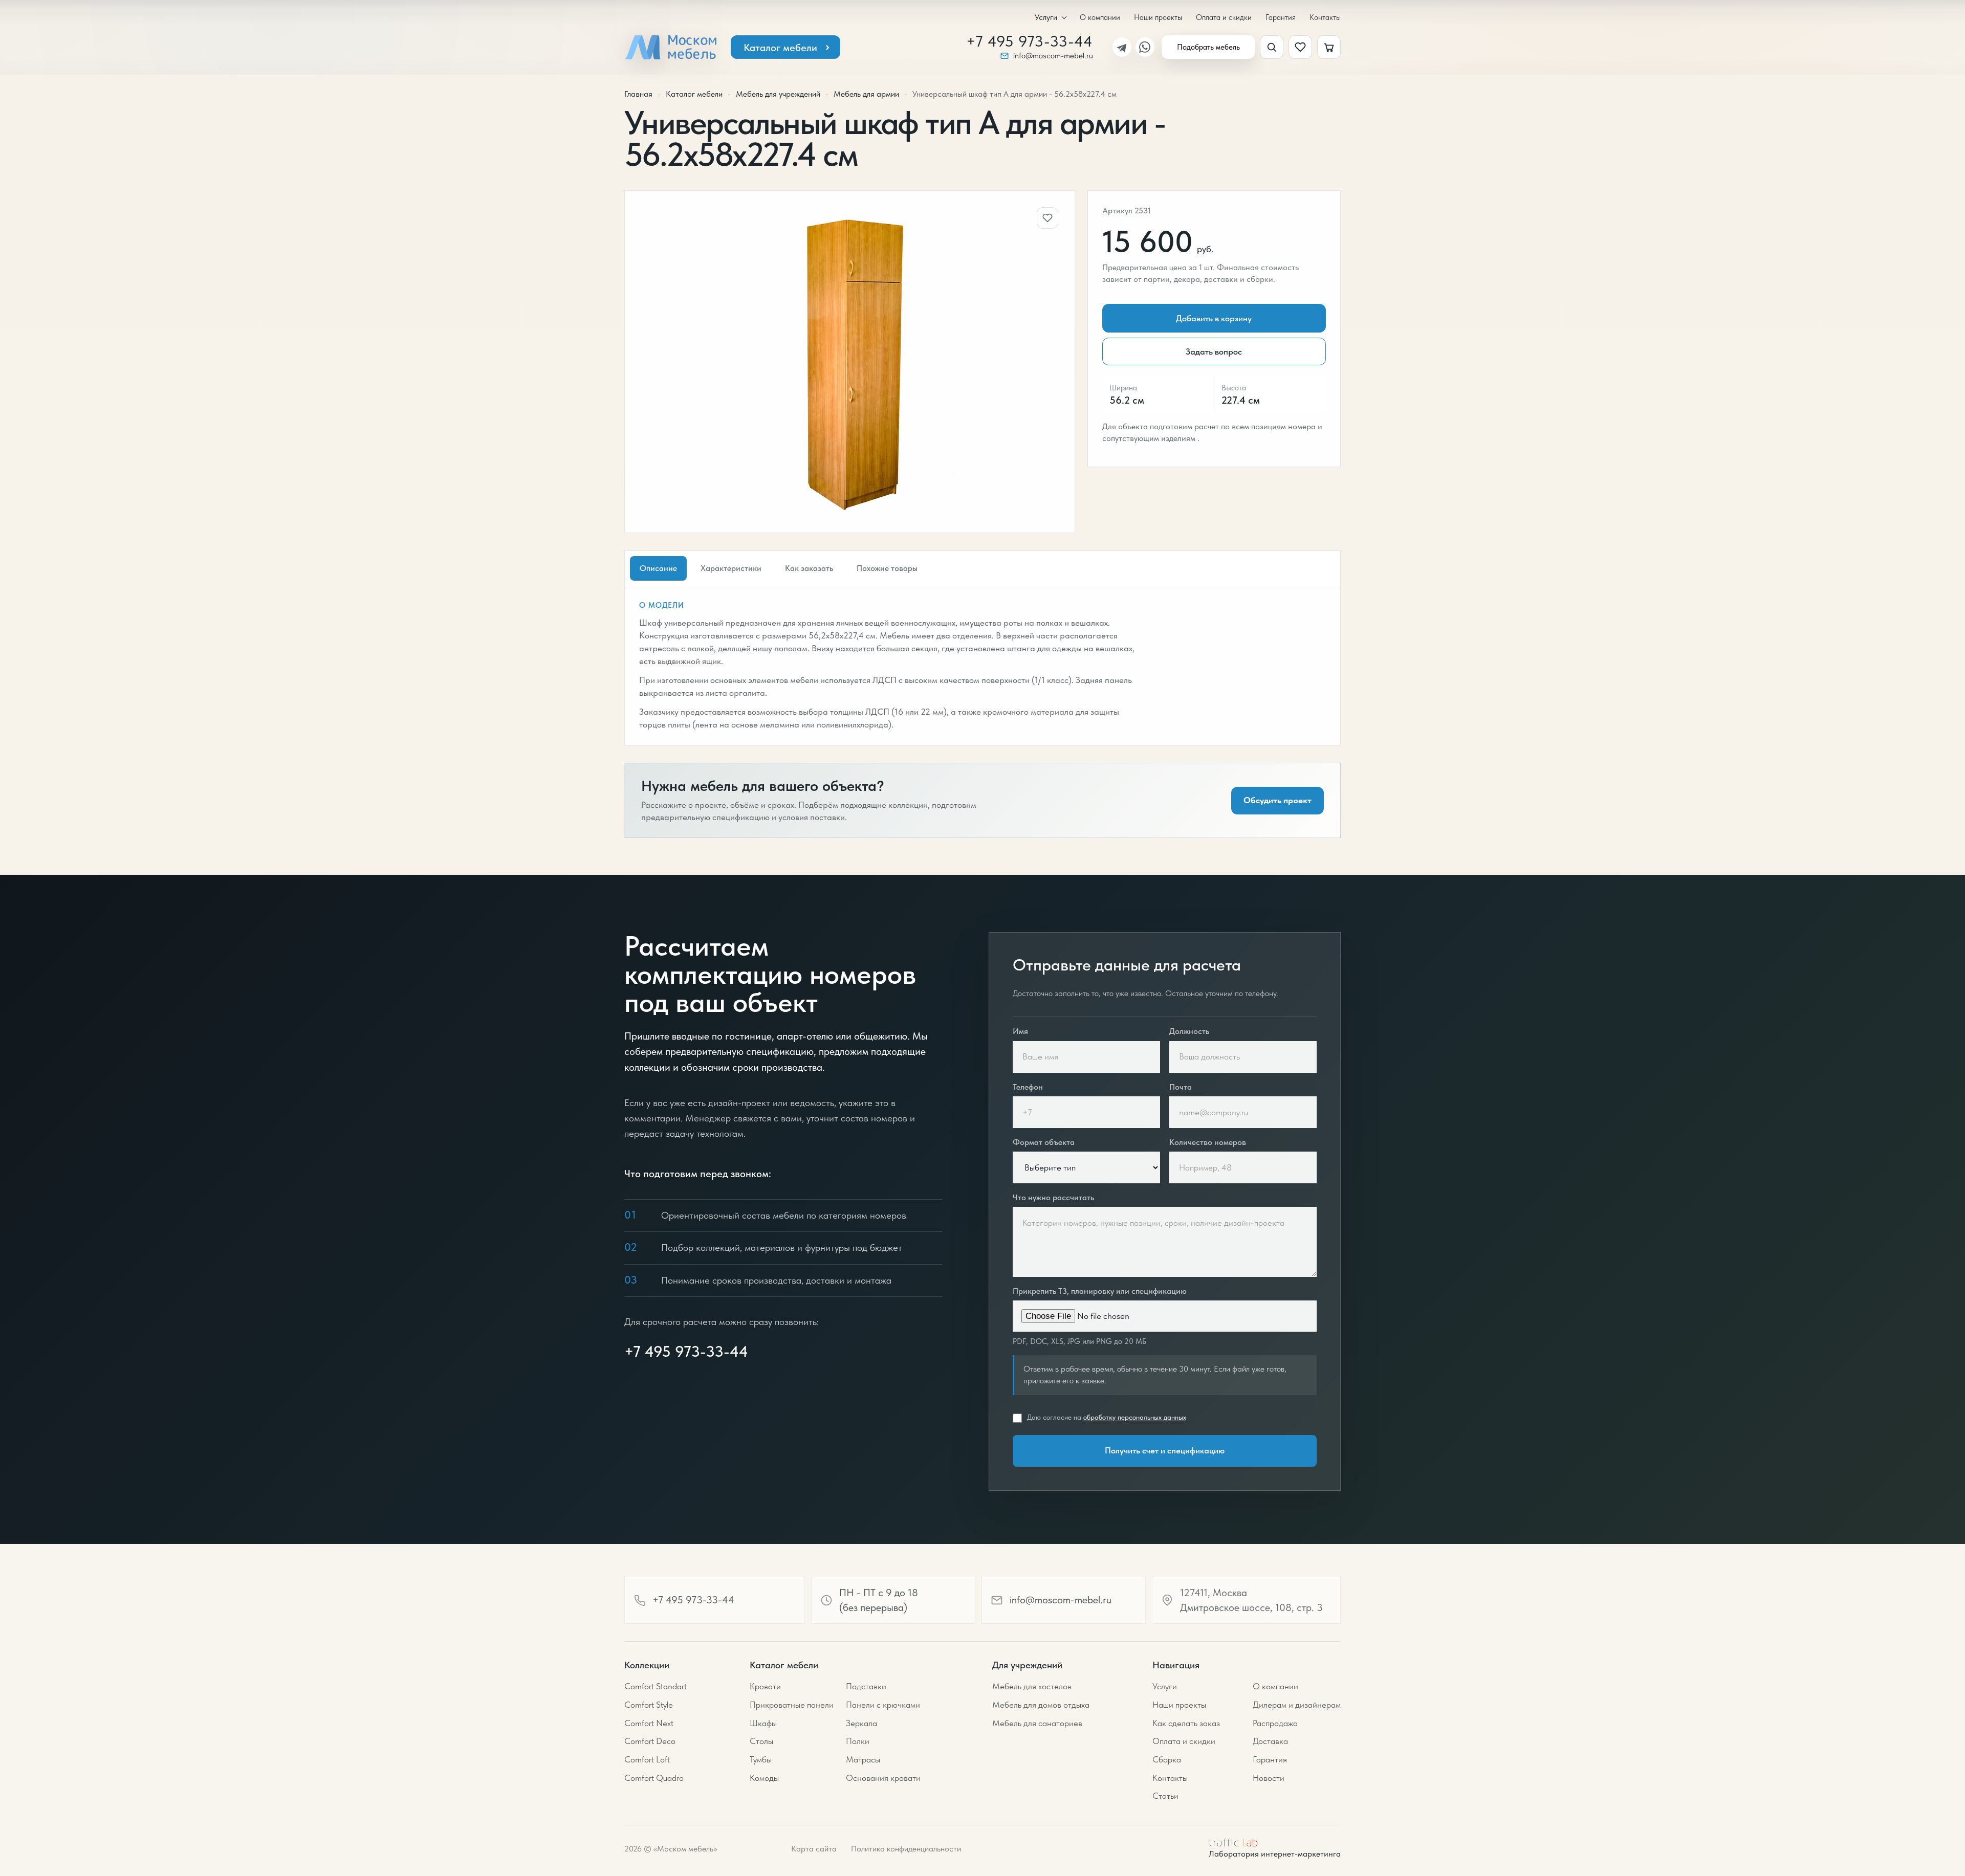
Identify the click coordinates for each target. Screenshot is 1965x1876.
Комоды (764, 1778)
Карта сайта (814, 1849)
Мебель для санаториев (1037, 1723)
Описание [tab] (658, 568)
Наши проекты (1158, 17)
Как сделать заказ (1186, 1723)
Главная (638, 94)
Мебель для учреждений (778, 94)
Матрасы (863, 1759)
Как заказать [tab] (809, 568)
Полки (858, 1741)
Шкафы (763, 1723)
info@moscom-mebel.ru (1053, 56)
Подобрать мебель (1208, 47)
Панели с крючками (883, 1705)
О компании (1100, 17)
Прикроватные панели (792, 1705)
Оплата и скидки (1224, 17)
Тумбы (761, 1759)
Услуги (1046, 17)
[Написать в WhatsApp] (1145, 47)
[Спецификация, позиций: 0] (1329, 47)
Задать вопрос (1214, 351)
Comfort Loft (647, 1759)
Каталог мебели (780, 48)
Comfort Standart (656, 1686)
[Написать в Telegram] (1122, 47)
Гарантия (1281, 17)
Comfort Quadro (654, 1778)
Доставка (1270, 1741)
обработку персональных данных (1135, 1417)
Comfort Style (649, 1705)
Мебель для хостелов (1032, 1686)
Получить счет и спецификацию (1165, 1450)
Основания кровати (883, 1778)
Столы (761, 1741)
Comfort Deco (650, 1741)
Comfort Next (649, 1723)
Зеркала (861, 1723)
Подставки (866, 1686)
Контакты (1325, 17)
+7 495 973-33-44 (1030, 41)
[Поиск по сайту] (1272, 47)
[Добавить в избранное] (1047, 218)
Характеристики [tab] (731, 568)
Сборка (1167, 1759)
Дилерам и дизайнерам (1297, 1705)
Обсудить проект (1278, 800)
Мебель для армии (866, 94)
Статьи (1165, 1796)
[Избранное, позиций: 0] (1300, 47)
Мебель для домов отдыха (1041, 1705)
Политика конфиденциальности (906, 1849)
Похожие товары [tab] (887, 568)
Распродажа (1275, 1723)
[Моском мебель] (670, 47)
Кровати (765, 1686)
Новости (1269, 1778)
